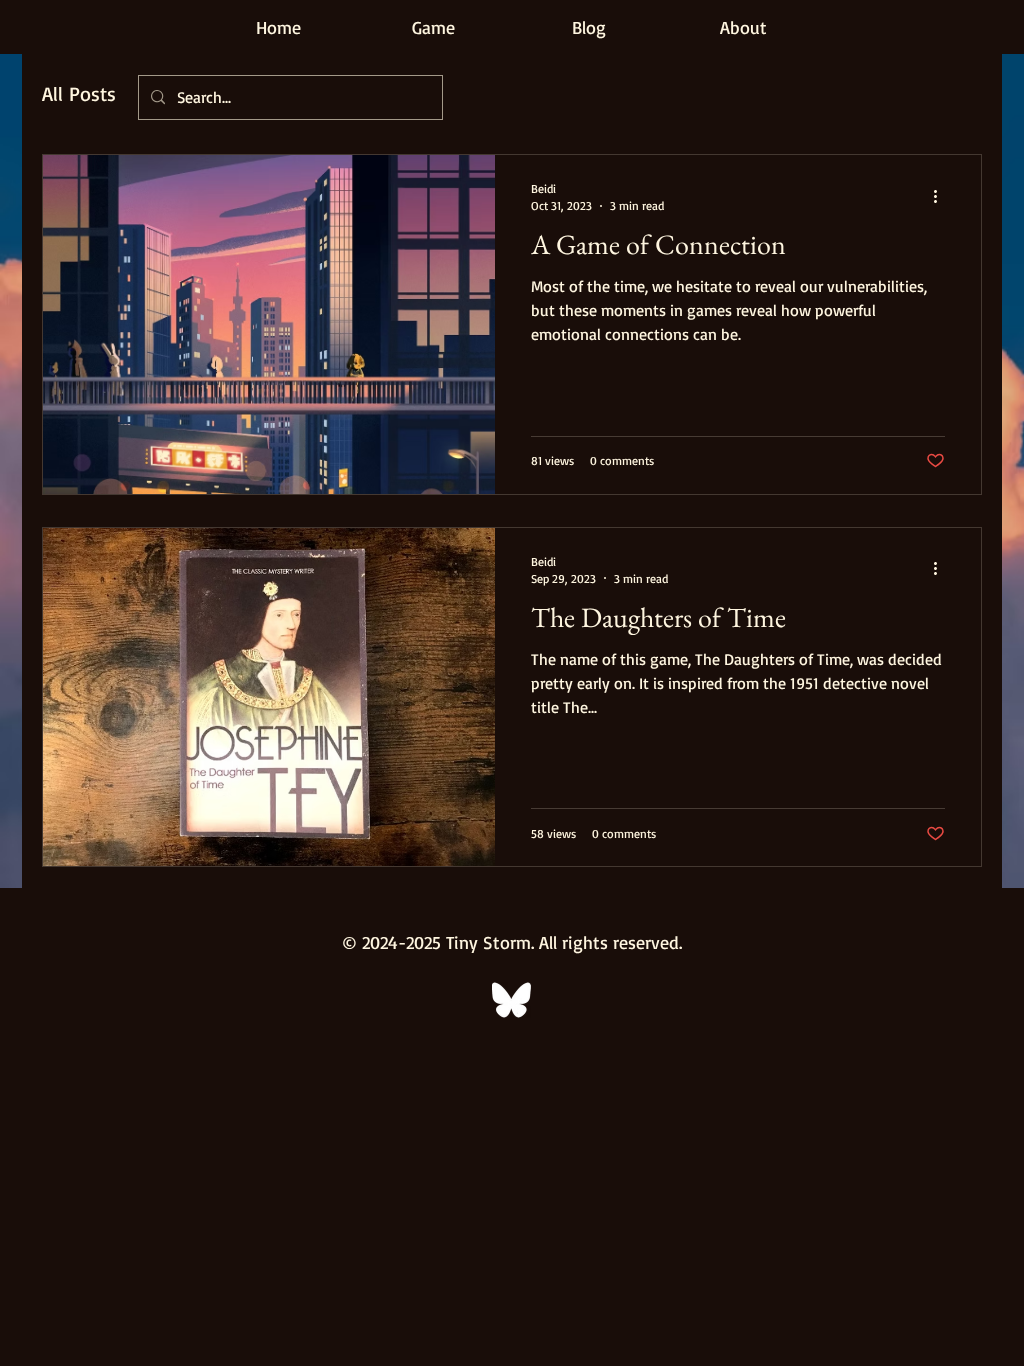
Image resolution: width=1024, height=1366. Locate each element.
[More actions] (942, 196)
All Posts (79, 93)
